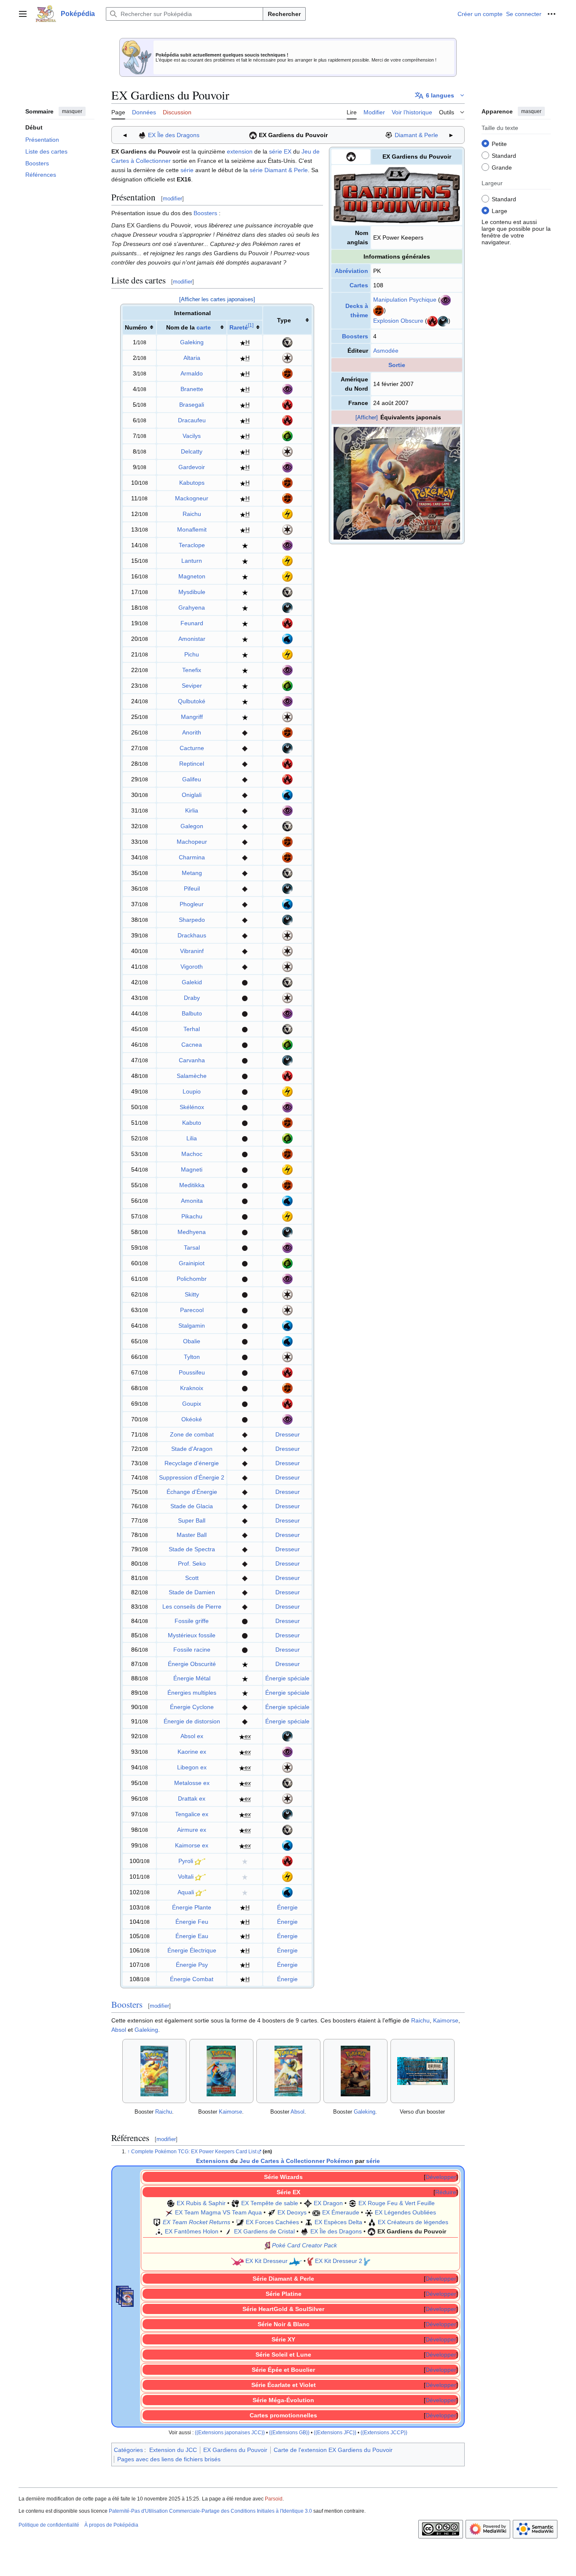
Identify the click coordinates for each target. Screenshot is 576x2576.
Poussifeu (192, 1372)
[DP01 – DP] (389, 135)
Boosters (355, 336)
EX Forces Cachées (272, 2222)
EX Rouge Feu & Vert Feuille (397, 2203)
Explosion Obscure (398, 321)
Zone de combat (192, 1434)
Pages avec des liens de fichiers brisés (169, 2459)
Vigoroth (192, 967)
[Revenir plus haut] (129, 2152)
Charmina (192, 857)
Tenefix (192, 670)
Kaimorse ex (192, 1845)
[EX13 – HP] (159, 2231)
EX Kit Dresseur (266, 2261)
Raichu (192, 514)
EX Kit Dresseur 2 (339, 2261)
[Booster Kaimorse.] (221, 2071)
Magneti (192, 1169)
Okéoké (192, 1419)
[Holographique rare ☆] (245, 1861)
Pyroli (186, 1861)
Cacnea (192, 1045)
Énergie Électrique (192, 1950)
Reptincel (192, 764)
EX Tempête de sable (270, 2203)
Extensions (212, 2161)
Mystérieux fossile (192, 1635)
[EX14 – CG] (228, 2231)
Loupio (192, 1091)
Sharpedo (192, 920)
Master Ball (192, 1535)
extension (240, 151)
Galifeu (192, 779)
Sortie (397, 365)
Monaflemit (192, 529)
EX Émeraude (341, 2212)
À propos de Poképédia (111, 2525)
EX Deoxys (292, 2212)
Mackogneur (192, 498)
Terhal (192, 1029)
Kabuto (192, 1123)
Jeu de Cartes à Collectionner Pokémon (296, 2161)
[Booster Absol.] (288, 2071)
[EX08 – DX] (272, 2212)
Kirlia (192, 810)
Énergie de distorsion (192, 1721)
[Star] (200, 1861)
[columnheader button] (245, 327)
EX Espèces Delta (338, 2222)
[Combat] (378, 310)
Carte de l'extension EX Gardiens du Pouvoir (333, 2450)
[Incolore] (287, 357)
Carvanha (192, 1060)
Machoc (192, 1154)
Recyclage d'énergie (192, 1463)
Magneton (192, 576)
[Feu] (432, 321)
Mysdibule (192, 592)
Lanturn (192, 561)
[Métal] (287, 342)
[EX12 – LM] (372, 2222)
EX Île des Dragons (174, 135)
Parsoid (274, 2499)
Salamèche (192, 1076)
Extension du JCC (173, 2450)
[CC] (267, 2245)
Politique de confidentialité (49, 2525)
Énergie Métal (192, 1678)
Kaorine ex (192, 1752)
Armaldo (192, 373)
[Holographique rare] (243, 342)
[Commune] (245, 982)
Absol (119, 2030)
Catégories (128, 2450)
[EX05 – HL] (369, 2212)
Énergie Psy (192, 1965)
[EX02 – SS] (235, 2203)
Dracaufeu (192, 420)
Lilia (192, 1138)
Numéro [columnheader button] (136, 327)
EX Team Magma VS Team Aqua (218, 2212)
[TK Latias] (237, 2261)
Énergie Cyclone (192, 1707)
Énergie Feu (192, 1922)
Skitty (192, 1294)
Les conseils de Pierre (192, 1607)
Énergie (287, 1907)
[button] (23, 14)
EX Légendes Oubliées (405, 2212)
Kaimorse (446, 2020)
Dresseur (288, 1434)
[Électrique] (287, 513)
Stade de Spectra (192, 1549)
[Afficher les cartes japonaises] (217, 299)
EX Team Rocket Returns (196, 2222)
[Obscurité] (443, 321)
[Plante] (287, 435)
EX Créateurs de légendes (413, 2222)
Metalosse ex (192, 1783)
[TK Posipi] (310, 2261)
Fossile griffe (192, 1621)
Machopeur (192, 842)
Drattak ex (192, 1798)
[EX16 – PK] (253, 135)
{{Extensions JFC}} (335, 2432)
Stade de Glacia (192, 1506)
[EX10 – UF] (240, 2222)
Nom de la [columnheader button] (188, 327)
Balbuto (192, 1013)
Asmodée (386, 351)
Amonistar (192, 639)
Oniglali (192, 795)
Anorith (192, 732)
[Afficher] (367, 417)
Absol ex (192, 1736)
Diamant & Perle (416, 135)
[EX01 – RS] (171, 2203)
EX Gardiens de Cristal (264, 2231)
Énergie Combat (192, 1979)
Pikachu (192, 1216)
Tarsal (192, 1247)
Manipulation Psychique (405, 300)
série (187, 170)
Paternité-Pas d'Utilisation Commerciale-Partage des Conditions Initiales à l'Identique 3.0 (210, 2511)
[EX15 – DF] (142, 135)
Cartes (359, 285)
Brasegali (192, 405)
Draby (192, 998)
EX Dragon (328, 2203)
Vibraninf (192, 951)
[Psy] (445, 300)
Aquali (186, 1892)
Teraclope (192, 545)
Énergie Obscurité (192, 1664)
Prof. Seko (192, 1563)
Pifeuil (192, 888)
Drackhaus (192, 935)
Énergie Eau (192, 1936)
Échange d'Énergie (192, 1492)
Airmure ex (192, 1830)
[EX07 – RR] (157, 2222)
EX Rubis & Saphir (201, 2203)
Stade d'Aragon (192, 1449)
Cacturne (192, 748)
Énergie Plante (192, 1907)
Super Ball (192, 1520)
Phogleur (192, 904)
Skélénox (192, 1107)
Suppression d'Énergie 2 (192, 1477)
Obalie (192, 1341)
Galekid (192, 982)
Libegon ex (192, 1767)
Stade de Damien (192, 1592)
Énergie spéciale (287, 1678)
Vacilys (192, 436)
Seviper (192, 686)
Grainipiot (192, 1263)
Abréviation (351, 271)
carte (204, 327)
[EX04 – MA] (169, 2212)
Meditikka (192, 1185)
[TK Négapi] (367, 2261)
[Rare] (245, 545)
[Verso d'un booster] (423, 2071)
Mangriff (192, 717)
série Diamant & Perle (279, 170)
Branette (192, 389)
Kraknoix (192, 1388)
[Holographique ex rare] (242, 1736)
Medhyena (192, 1232)
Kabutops (192, 483)
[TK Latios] (296, 2261)
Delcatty (192, 451)
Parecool (192, 1310)
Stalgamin (192, 1326)
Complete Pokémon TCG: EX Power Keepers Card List (194, 2152)
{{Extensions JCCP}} (384, 2432)
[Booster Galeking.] (355, 2071)
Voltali (186, 1877)
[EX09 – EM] (316, 2212)
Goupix (192, 1404)
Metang (192, 873)
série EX (280, 151)
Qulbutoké (192, 701)
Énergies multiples (192, 1693)
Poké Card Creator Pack (304, 2245)
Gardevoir (192, 467)
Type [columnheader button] (284, 320)
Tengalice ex (192, 1814)
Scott (192, 1578)
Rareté (239, 327)
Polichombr (192, 1279)
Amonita (192, 1201)
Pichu (192, 654)
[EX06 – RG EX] (353, 2203)
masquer (72, 111)
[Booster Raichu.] (154, 2071)
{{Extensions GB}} (289, 2432)
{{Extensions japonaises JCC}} (230, 2432)
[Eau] (287, 638)
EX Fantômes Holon (192, 2231)
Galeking (192, 342)
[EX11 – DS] (309, 2222)
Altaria (192, 358)
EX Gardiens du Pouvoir (293, 135)
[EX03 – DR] (308, 2203)
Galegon (192, 826)
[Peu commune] (245, 732)
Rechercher (284, 14)
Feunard (192, 623)
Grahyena (192, 608)
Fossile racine (192, 1650)
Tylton (192, 1357)
